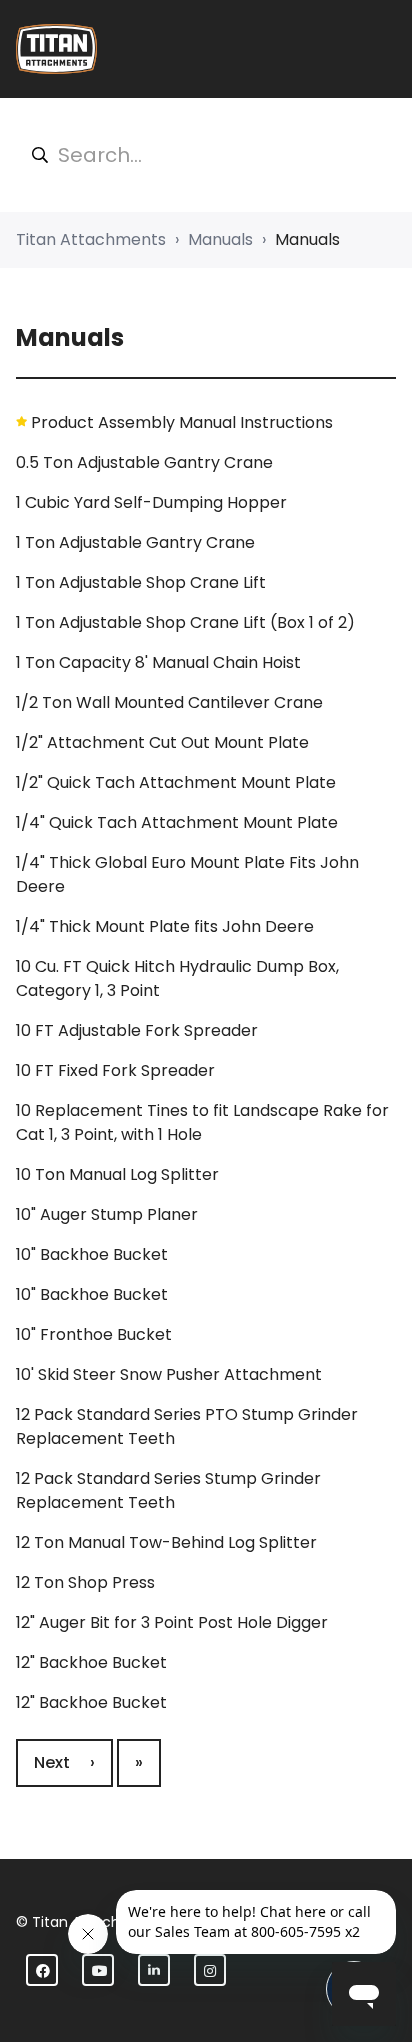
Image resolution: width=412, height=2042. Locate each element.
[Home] (56, 49)
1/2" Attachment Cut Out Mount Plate (162, 742)
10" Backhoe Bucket (92, 1254)
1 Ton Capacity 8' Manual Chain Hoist (158, 662)
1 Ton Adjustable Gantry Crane (135, 542)
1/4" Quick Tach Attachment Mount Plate (177, 822)
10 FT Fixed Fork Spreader (115, 1070)
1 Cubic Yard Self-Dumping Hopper (151, 502)
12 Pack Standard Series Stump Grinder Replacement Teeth (168, 1490)
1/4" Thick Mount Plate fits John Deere (165, 926)
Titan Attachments (91, 239)
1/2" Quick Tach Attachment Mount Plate (176, 782)
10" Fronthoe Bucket (94, 1334)
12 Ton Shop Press (85, 1582)
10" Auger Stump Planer (107, 1214)
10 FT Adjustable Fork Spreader (137, 1030)
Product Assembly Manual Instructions (182, 422)
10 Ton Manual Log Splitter (117, 1174)
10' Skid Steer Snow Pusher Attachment (169, 1374)
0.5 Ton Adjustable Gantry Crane (144, 462)
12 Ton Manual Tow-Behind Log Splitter (166, 1542)
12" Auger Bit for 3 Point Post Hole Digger (172, 1622)
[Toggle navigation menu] (383, 49)
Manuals (220, 239)
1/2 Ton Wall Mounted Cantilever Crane (169, 702)
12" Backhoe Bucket (91, 1662)
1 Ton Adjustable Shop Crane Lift (141, 582)
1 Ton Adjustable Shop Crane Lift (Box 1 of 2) (185, 622)
